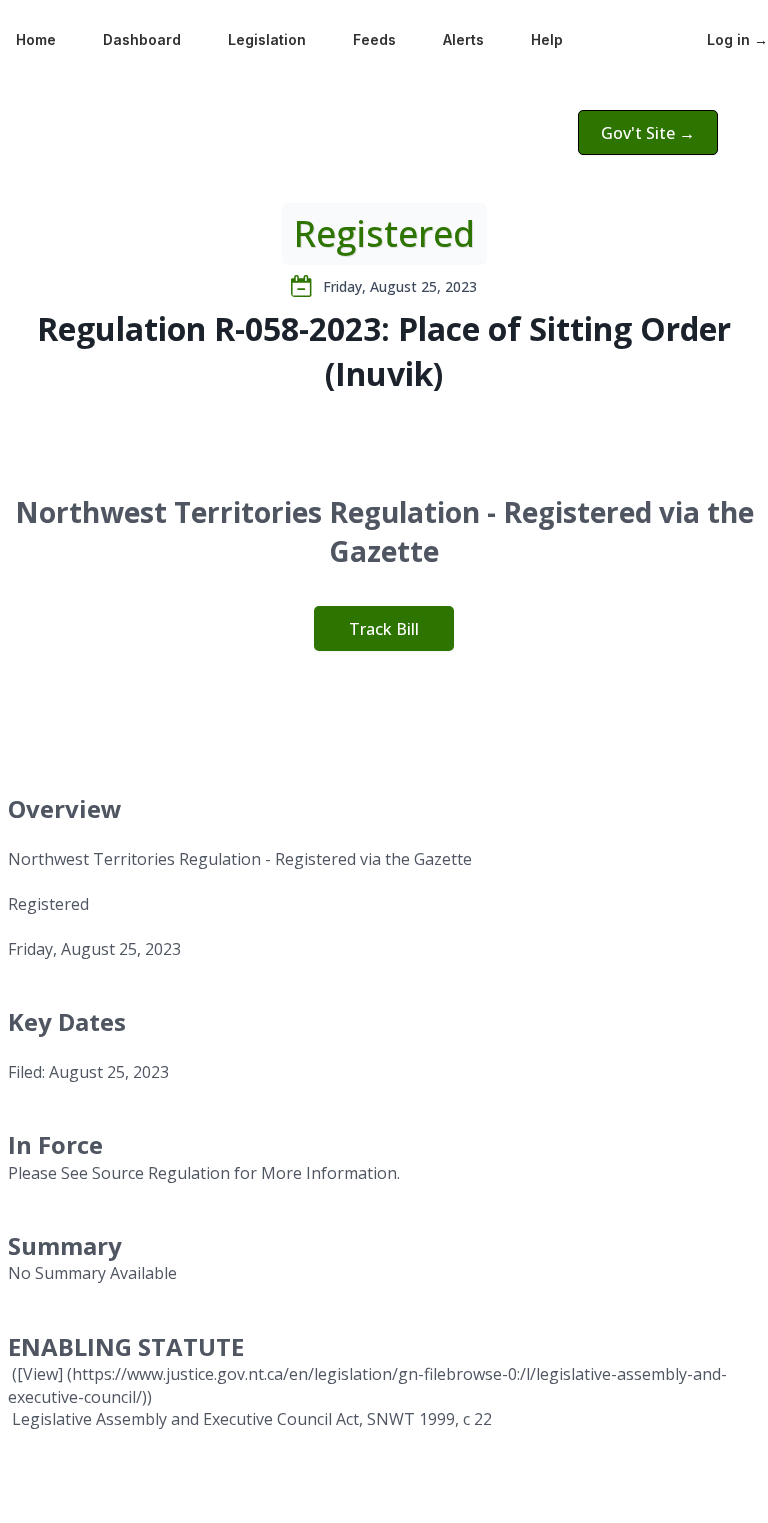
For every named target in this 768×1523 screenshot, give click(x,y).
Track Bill (384, 629)
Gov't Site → (648, 133)
